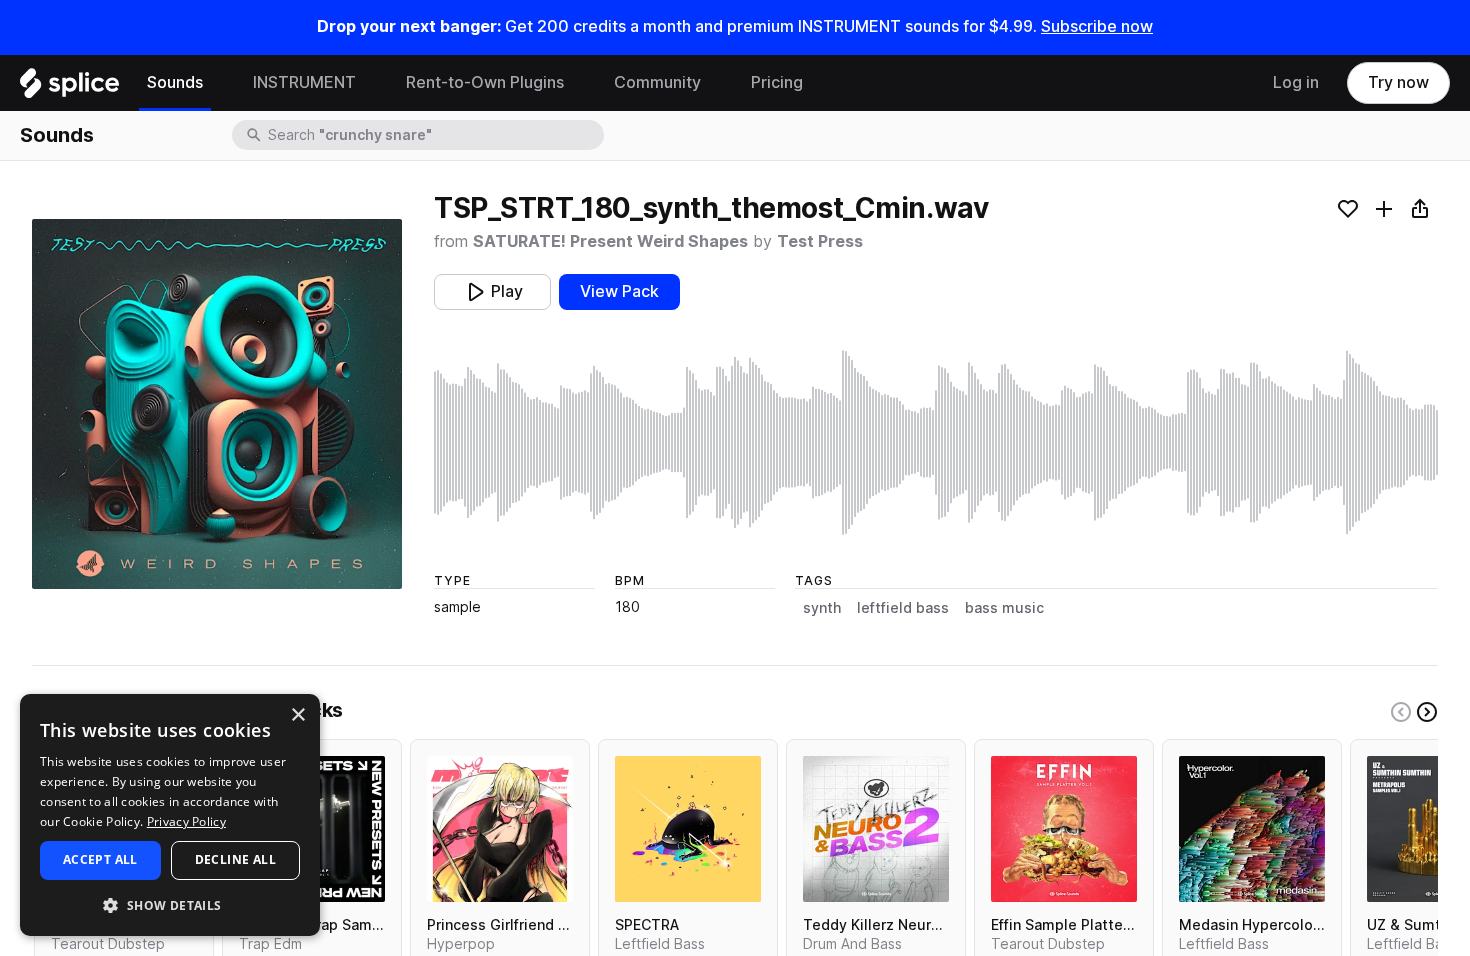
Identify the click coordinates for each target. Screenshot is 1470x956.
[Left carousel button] (1401, 712)
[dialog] (170, 815)
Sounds (175, 82)
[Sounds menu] (218, 83)
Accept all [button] (100, 859)
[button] (170, 904)
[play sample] (936, 442)
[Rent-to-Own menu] (579, 83)
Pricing (777, 82)
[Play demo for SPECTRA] (688, 829)
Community (657, 82)
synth (822, 608)
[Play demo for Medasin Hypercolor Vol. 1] (1252, 829)
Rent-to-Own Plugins (485, 82)
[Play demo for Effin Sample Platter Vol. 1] (1064, 829)
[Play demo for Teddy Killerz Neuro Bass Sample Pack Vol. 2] (876, 829)
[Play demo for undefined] (217, 404)
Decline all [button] (235, 859)
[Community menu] (716, 83)
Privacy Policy (186, 821)
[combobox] (434, 135)
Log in (1296, 82)
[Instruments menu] (371, 83)
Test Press (820, 241)
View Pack (619, 291)
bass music (1004, 608)
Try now (1398, 82)
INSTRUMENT (304, 82)
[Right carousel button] (1427, 712)
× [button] (297, 715)
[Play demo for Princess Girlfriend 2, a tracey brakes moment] (500, 829)
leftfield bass (903, 608)
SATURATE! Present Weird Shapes (610, 241)
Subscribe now (1097, 26)
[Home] (69, 88)
